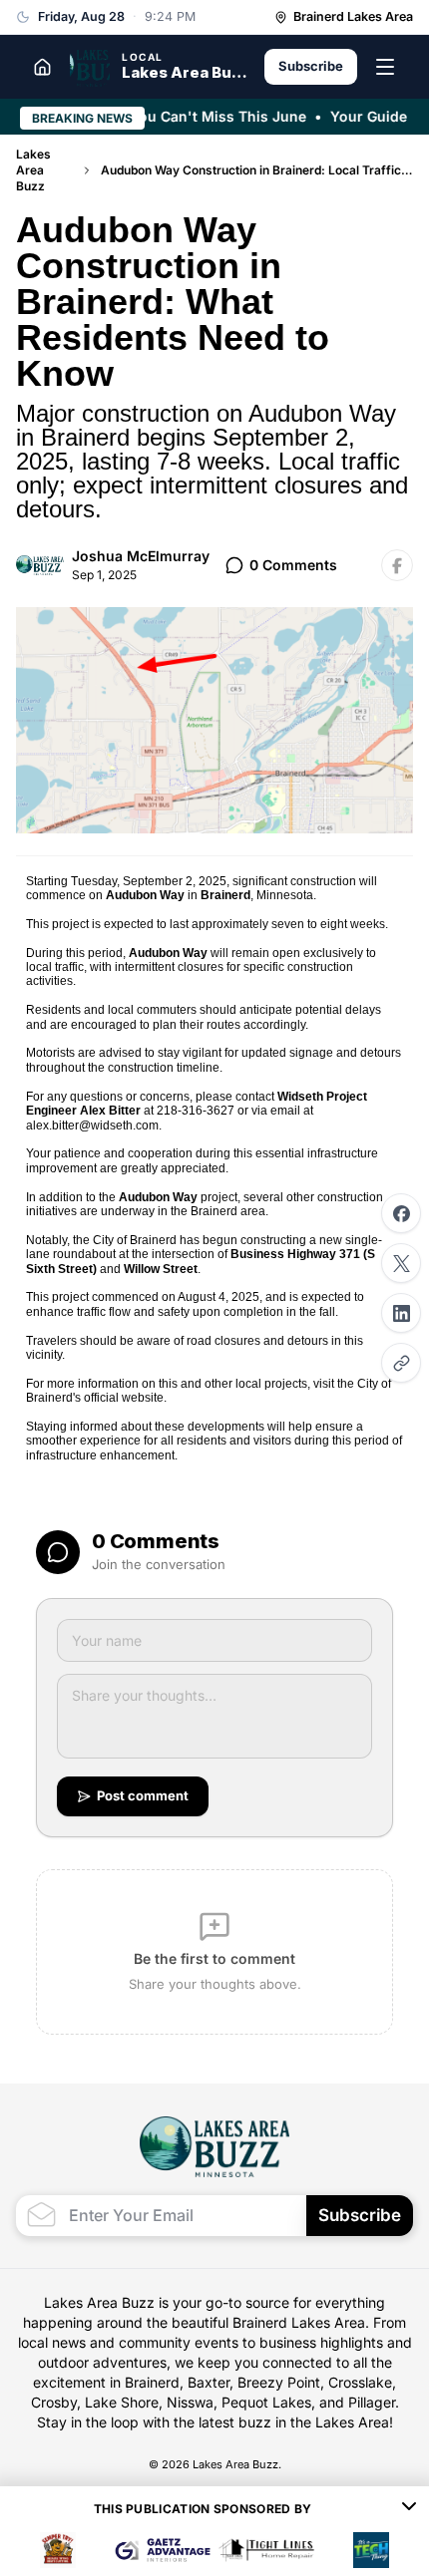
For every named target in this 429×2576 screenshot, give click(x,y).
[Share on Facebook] (401, 1213)
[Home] (42, 67)
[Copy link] (401, 1363)
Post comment (143, 1795)
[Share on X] (401, 1263)
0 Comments (293, 565)
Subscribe (311, 66)
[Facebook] (397, 565)
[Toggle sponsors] (409, 2509)
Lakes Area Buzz (33, 170)
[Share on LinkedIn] (401, 1313)
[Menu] (385, 67)
